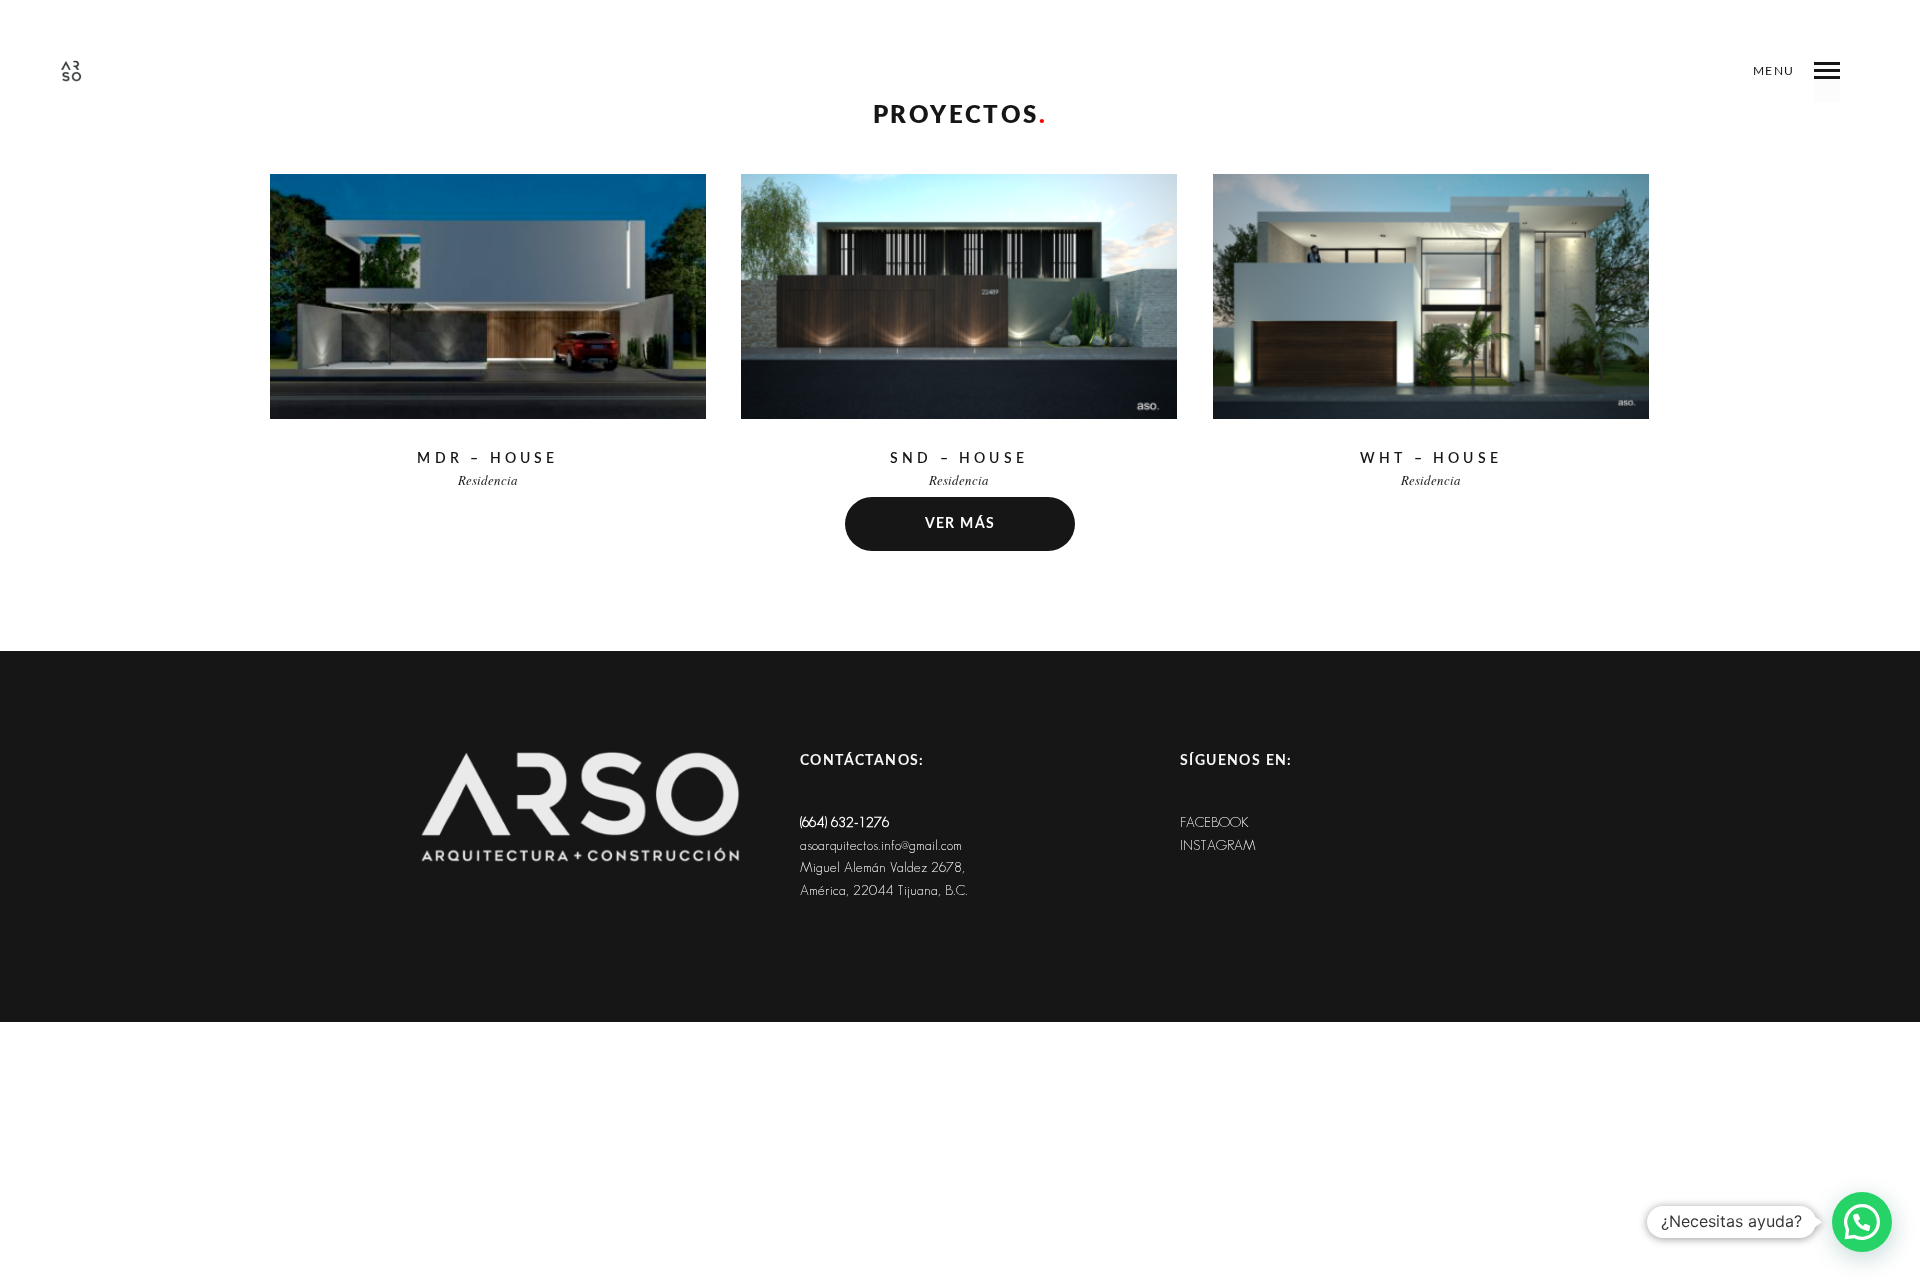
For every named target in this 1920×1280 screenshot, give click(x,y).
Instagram (1218, 845)
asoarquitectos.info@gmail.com (881, 845)
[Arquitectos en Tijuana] (71, 71)
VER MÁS (960, 524)
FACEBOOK (1214, 822)
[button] (1862, 1222)
